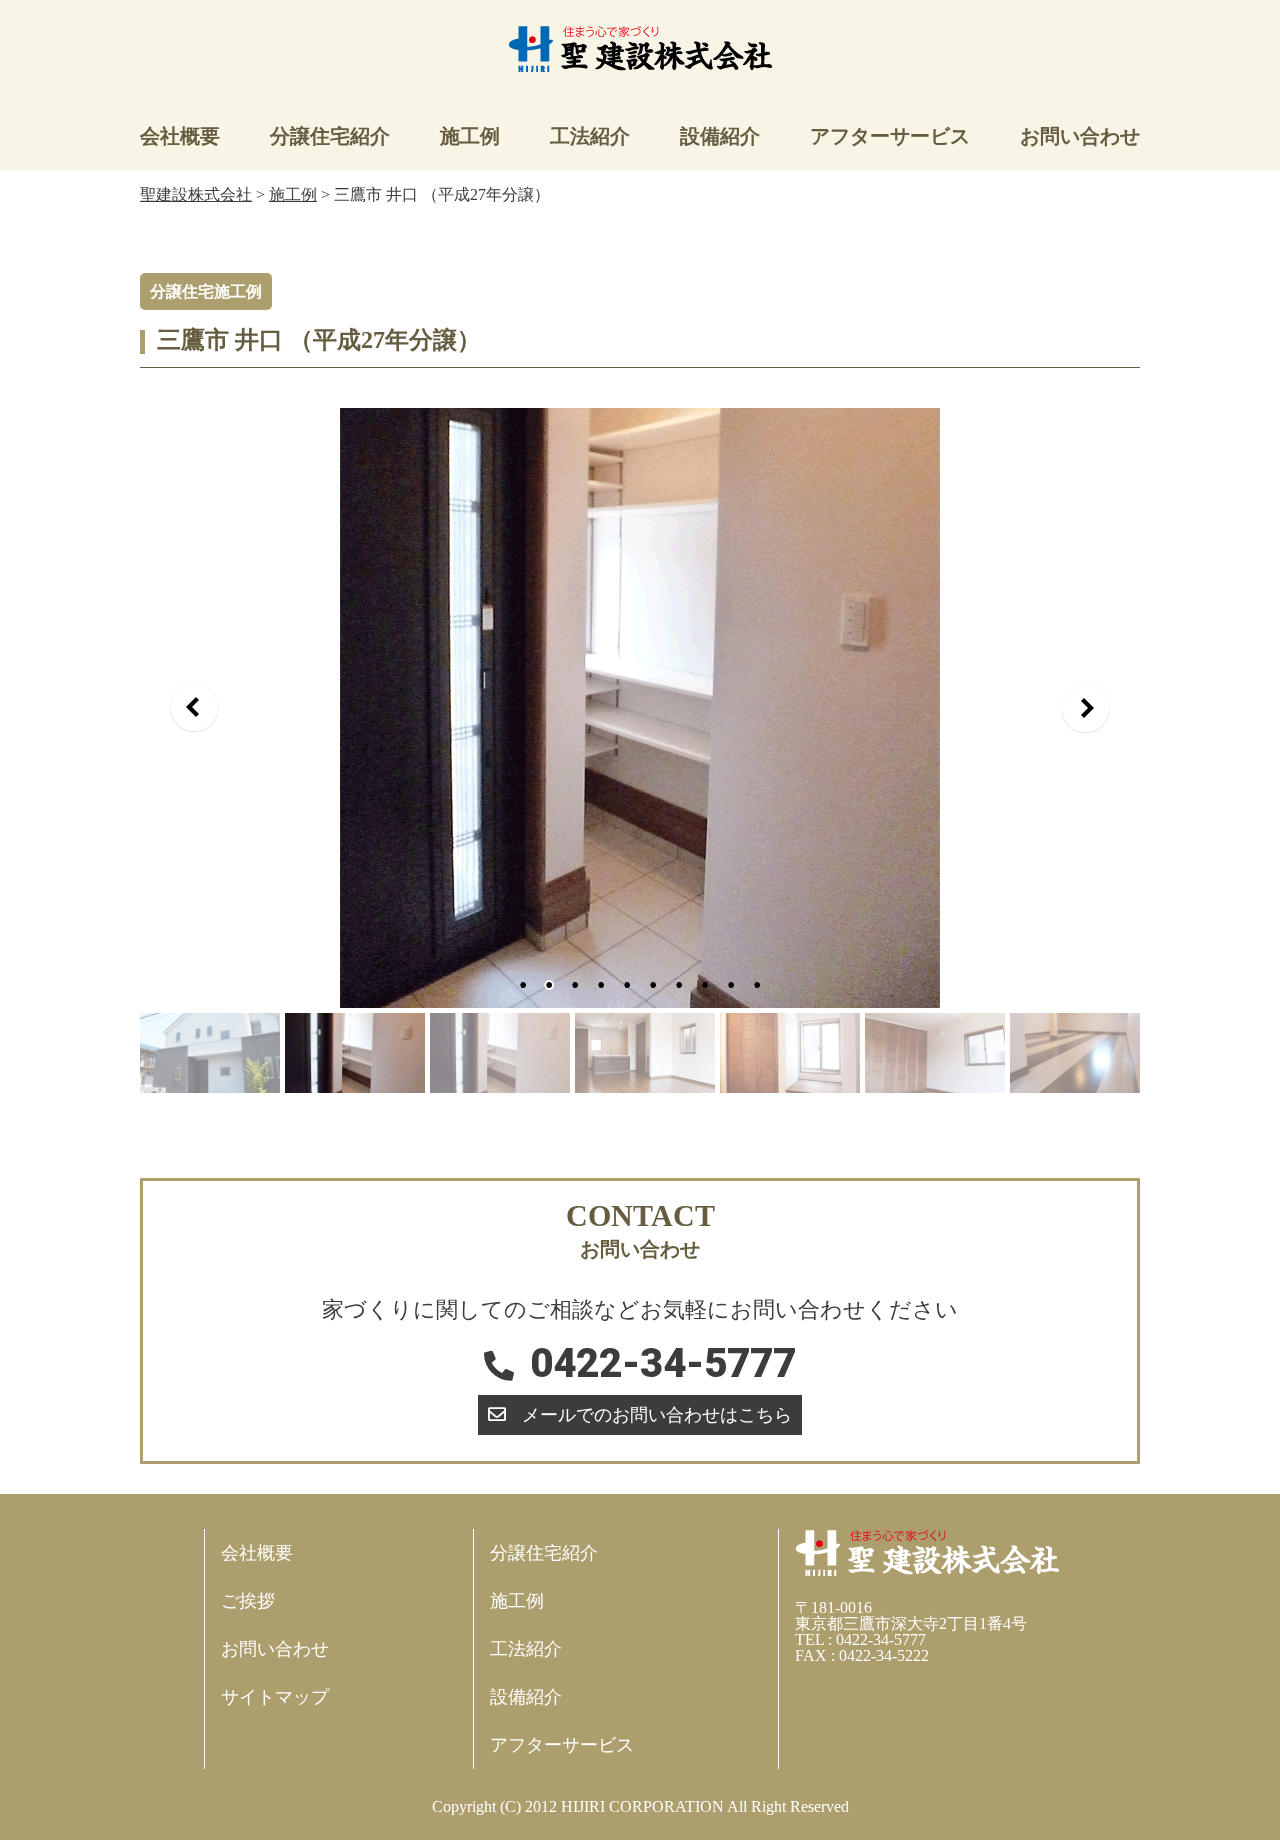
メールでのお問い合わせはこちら (657, 1415)
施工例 (470, 136)
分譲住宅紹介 (330, 136)
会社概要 (180, 136)
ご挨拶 (248, 1601)
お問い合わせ (1080, 136)
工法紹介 (590, 136)
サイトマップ (275, 1697)
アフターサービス (890, 136)
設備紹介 (720, 136)
